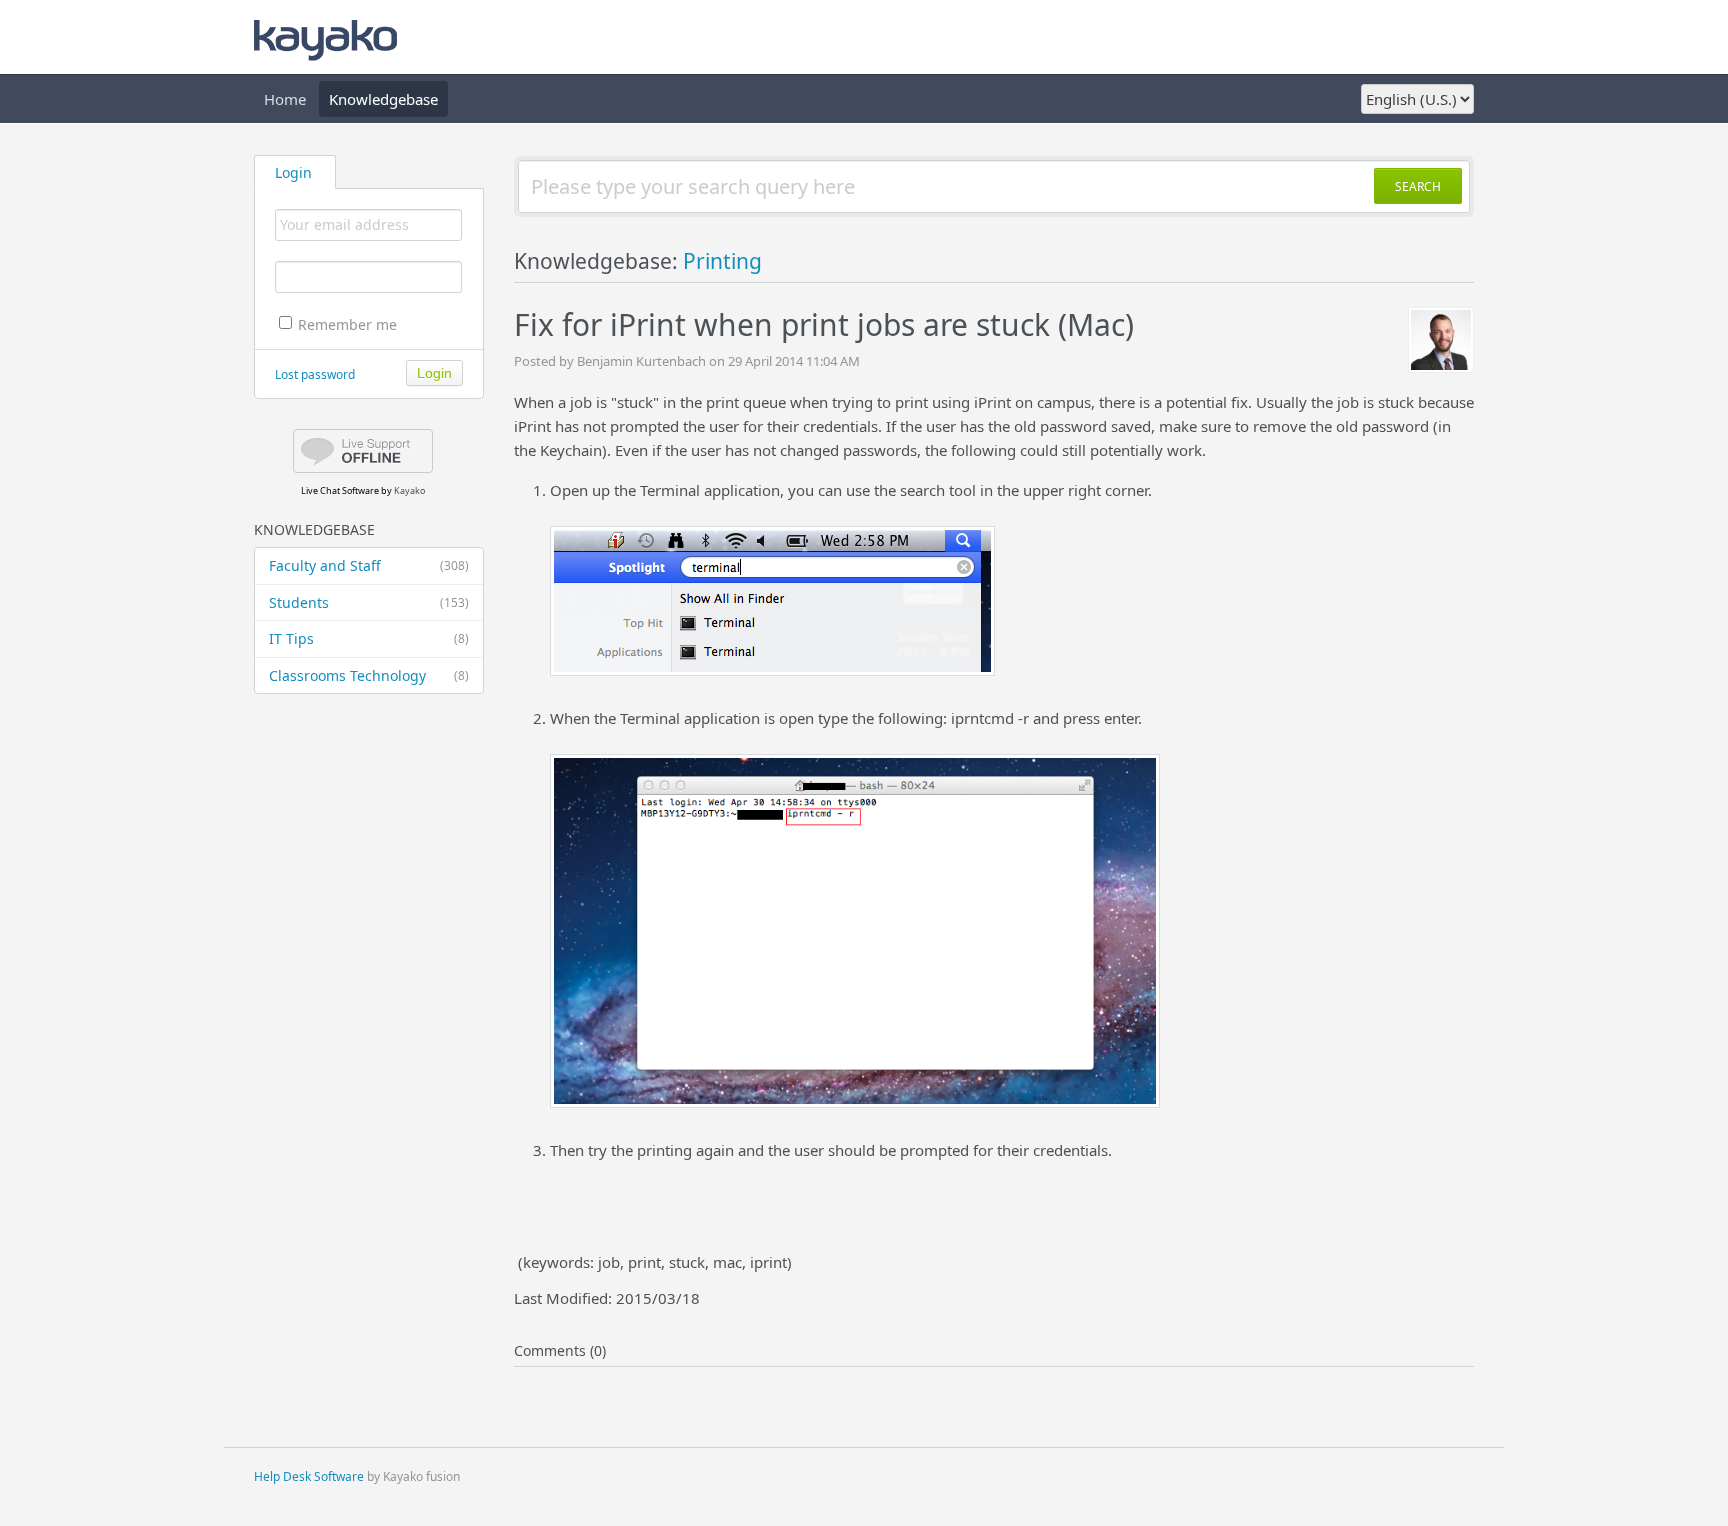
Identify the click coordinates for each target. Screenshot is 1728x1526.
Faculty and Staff (369, 565)
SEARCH (1418, 186)
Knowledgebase (383, 99)
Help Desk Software (309, 1476)
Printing (722, 261)
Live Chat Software (340, 490)
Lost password (315, 374)
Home (285, 99)
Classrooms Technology (369, 675)
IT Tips (369, 638)
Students (369, 602)
